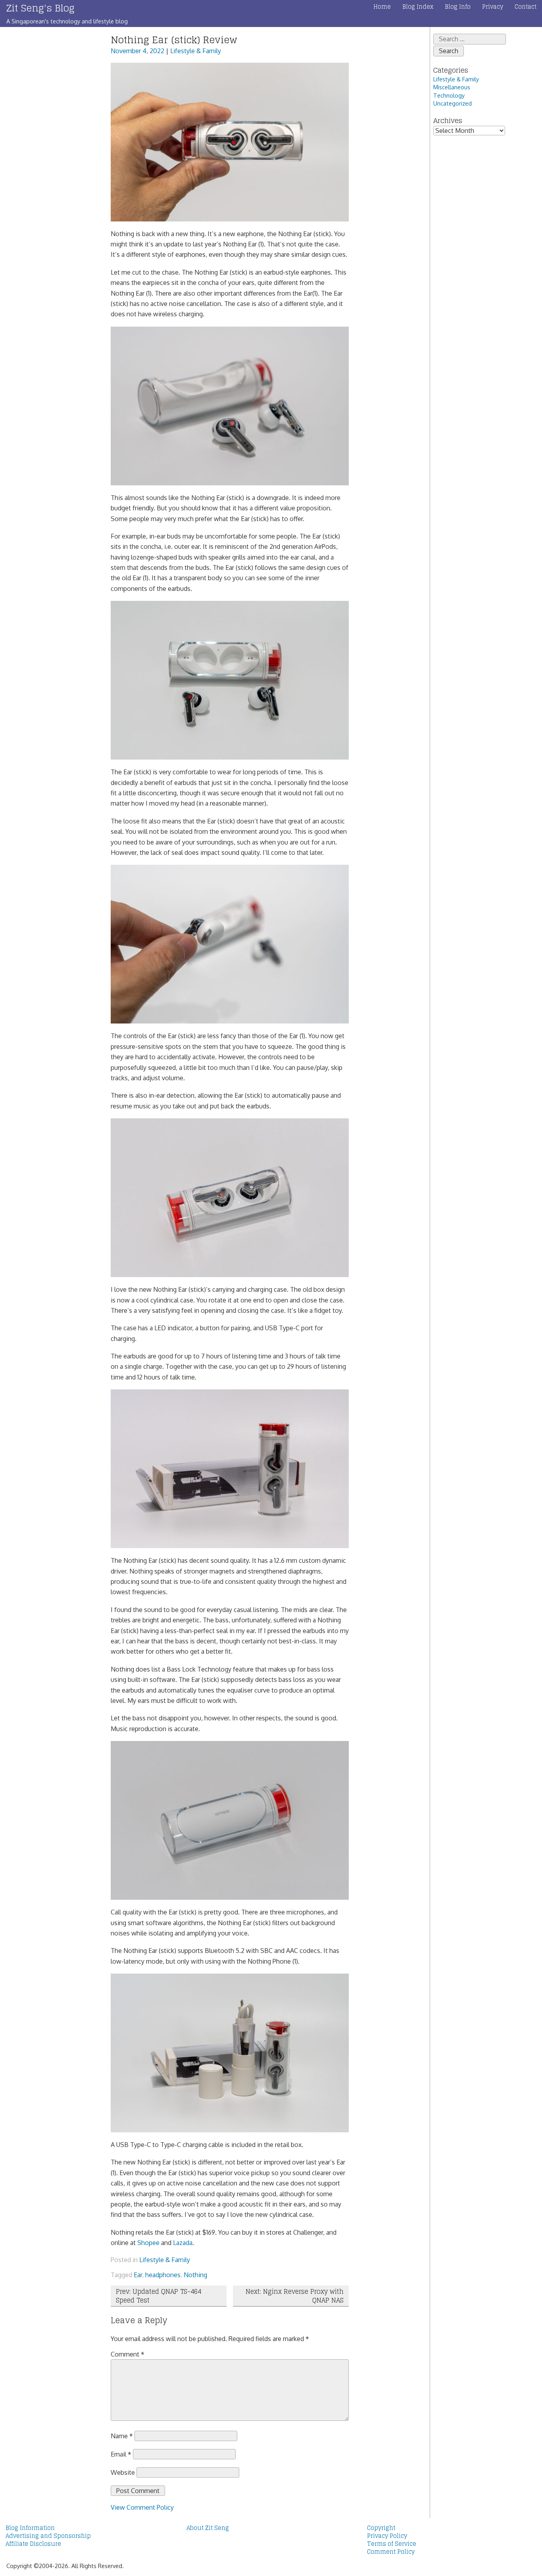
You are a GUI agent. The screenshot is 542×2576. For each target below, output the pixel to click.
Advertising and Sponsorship (48, 2536)
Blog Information (30, 2528)
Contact (526, 7)
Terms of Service (392, 2544)
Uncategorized (453, 103)
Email (121, 2454)
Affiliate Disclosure (33, 2544)
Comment (128, 2354)
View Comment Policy (142, 2507)
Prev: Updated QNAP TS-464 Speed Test (159, 2296)
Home (382, 7)
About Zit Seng (208, 2528)
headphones (163, 2275)
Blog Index (418, 7)
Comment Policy (391, 2552)
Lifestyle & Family (196, 51)
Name (122, 2436)
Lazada (183, 2243)
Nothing (195, 2275)
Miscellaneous (452, 87)
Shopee (148, 2243)
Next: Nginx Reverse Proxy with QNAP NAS (295, 2296)
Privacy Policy (387, 2536)
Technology (449, 95)
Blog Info (458, 7)
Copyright (381, 2528)
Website (123, 2472)
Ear (138, 2275)
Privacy (493, 7)
